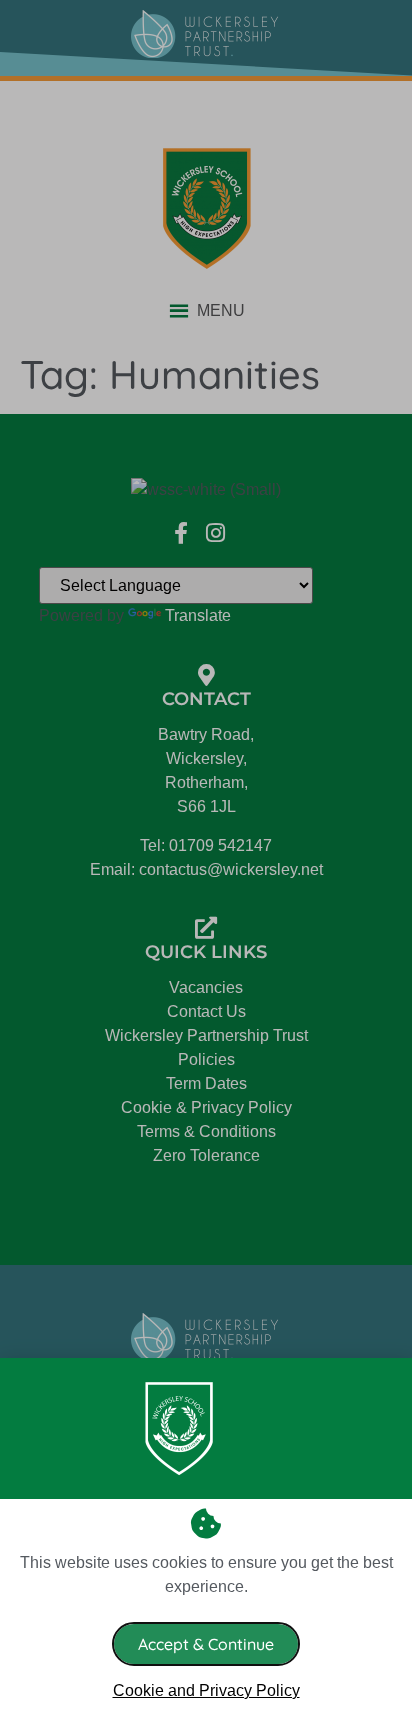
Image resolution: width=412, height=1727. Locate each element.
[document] (206, 863)
